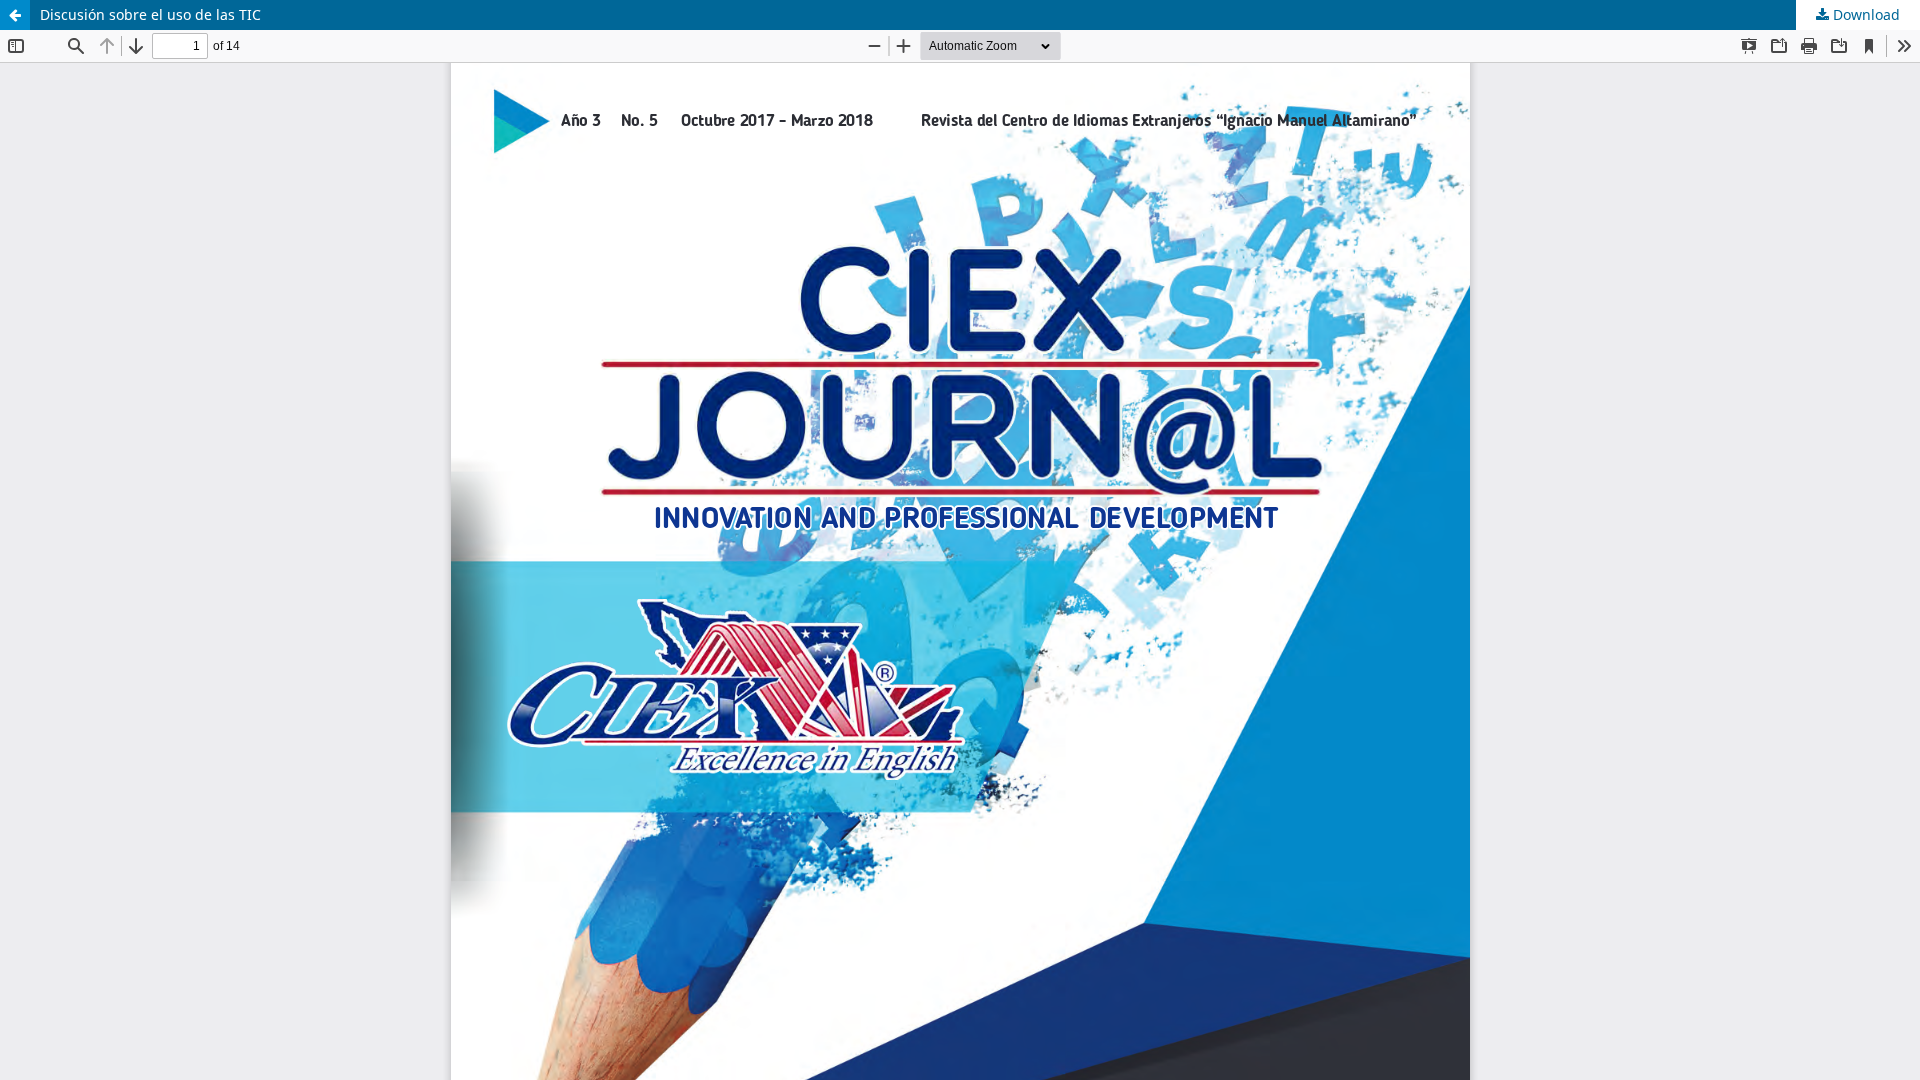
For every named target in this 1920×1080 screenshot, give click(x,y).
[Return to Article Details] (15, 15)
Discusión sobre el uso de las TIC (150, 14)
